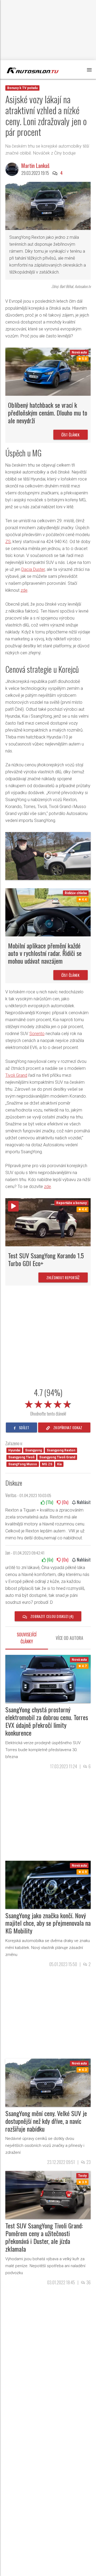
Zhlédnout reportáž (63, 1277)
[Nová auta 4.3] (48, 2082)
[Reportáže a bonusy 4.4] (48, 1222)
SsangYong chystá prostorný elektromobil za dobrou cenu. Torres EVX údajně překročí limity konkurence (47, 1721)
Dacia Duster (33, 569)
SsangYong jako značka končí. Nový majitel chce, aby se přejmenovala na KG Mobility (48, 1923)
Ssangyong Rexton (61, 1450)
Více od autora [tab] (69, 1638)
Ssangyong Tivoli (21, 1457)
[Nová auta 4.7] (48, 1679)
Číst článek (71, 435)
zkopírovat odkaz (67, 1427)
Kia (59, 1464)
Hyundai (14, 1450)
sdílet (24, 1427)
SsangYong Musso (23, 1464)
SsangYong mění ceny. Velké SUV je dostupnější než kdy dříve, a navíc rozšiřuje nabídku (46, 2121)
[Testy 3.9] (48, 2195)
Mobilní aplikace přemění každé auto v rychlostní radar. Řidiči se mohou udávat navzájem (45, 953)
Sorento (37, 1034)
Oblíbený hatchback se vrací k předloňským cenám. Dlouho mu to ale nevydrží (48, 413)
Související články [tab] (27, 1638)
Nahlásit (83, 1502)
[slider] (48, 1403)
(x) (49, 1502)
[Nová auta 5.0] (48, 371)
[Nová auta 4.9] (48, 1884)
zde (24, 590)
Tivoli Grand (16, 1075)
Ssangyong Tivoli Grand (57, 1457)
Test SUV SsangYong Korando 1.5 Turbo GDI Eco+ (46, 1259)
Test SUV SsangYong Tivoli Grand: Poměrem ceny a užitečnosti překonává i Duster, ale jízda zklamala (44, 2237)
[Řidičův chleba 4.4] (48, 912)
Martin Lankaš (35, 166)
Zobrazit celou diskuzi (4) (51, 1616)
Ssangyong (33, 1450)
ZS (8, 542)
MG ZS (47, 1464)
